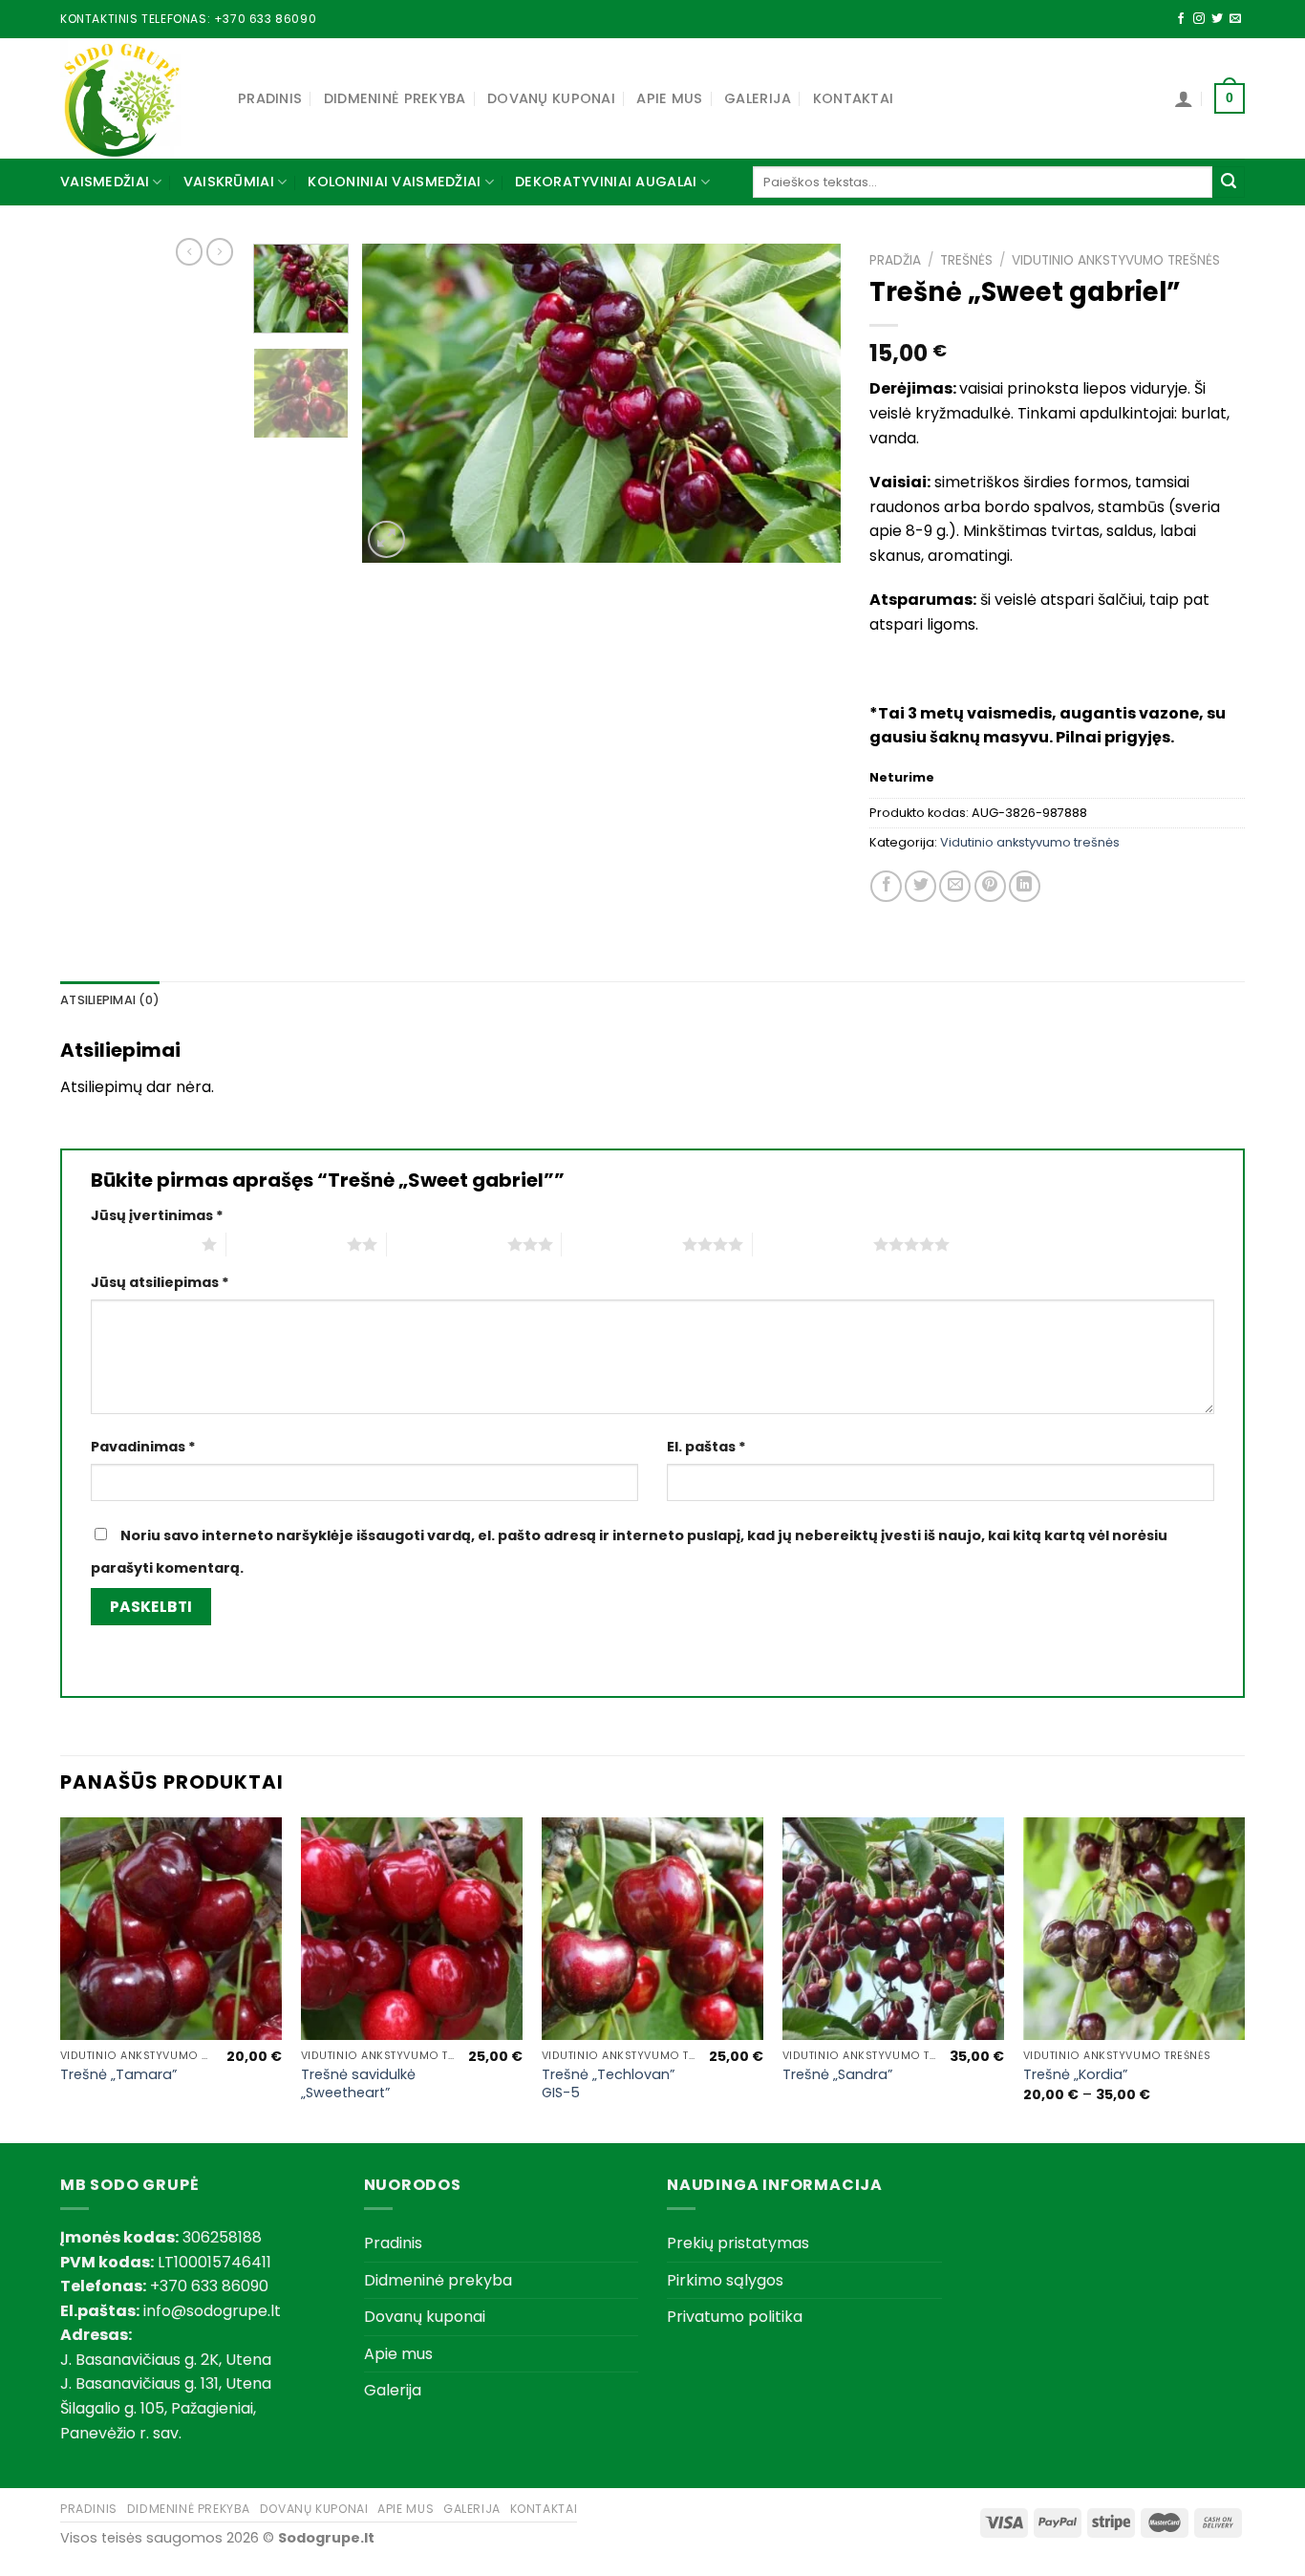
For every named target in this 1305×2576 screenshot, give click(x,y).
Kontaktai (854, 98)
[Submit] (1229, 182)
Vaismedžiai (105, 182)
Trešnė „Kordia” (1075, 2075)
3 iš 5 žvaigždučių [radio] (447, 1244)
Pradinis (270, 98)
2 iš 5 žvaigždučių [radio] (287, 1244)
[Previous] (396, 404)
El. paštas (706, 1447)
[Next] (807, 404)
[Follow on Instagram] (1199, 19)
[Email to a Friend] (955, 886)
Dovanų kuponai (551, 98)
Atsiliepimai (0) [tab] (110, 1000)
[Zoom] (386, 539)
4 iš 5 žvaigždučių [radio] (622, 1244)
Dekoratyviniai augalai (606, 182)
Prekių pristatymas (738, 2243)
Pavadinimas (143, 1447)
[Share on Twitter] (920, 886)
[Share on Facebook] (886, 886)
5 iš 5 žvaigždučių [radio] (813, 1244)
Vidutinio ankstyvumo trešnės (1116, 260)
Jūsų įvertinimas (157, 1215)
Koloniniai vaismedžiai (394, 182)
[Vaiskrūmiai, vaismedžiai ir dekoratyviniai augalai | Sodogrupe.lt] (135, 98)
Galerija (758, 98)
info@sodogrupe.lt (212, 2311)
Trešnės (966, 260)
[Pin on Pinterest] (990, 886)
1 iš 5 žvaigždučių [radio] (141, 1244)
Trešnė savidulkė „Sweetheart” (358, 2083)
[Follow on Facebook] (1181, 19)
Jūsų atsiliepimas (160, 1282)
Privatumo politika (735, 2317)
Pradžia (895, 260)
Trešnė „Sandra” (837, 2075)
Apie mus (669, 98)
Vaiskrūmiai (229, 182)
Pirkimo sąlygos (725, 2280)
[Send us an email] (1235, 19)
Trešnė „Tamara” (118, 2075)
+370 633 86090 (265, 19)
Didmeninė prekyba (395, 98)
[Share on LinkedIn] (1025, 886)
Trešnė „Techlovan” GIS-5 (608, 2083)
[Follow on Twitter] (1217, 19)
